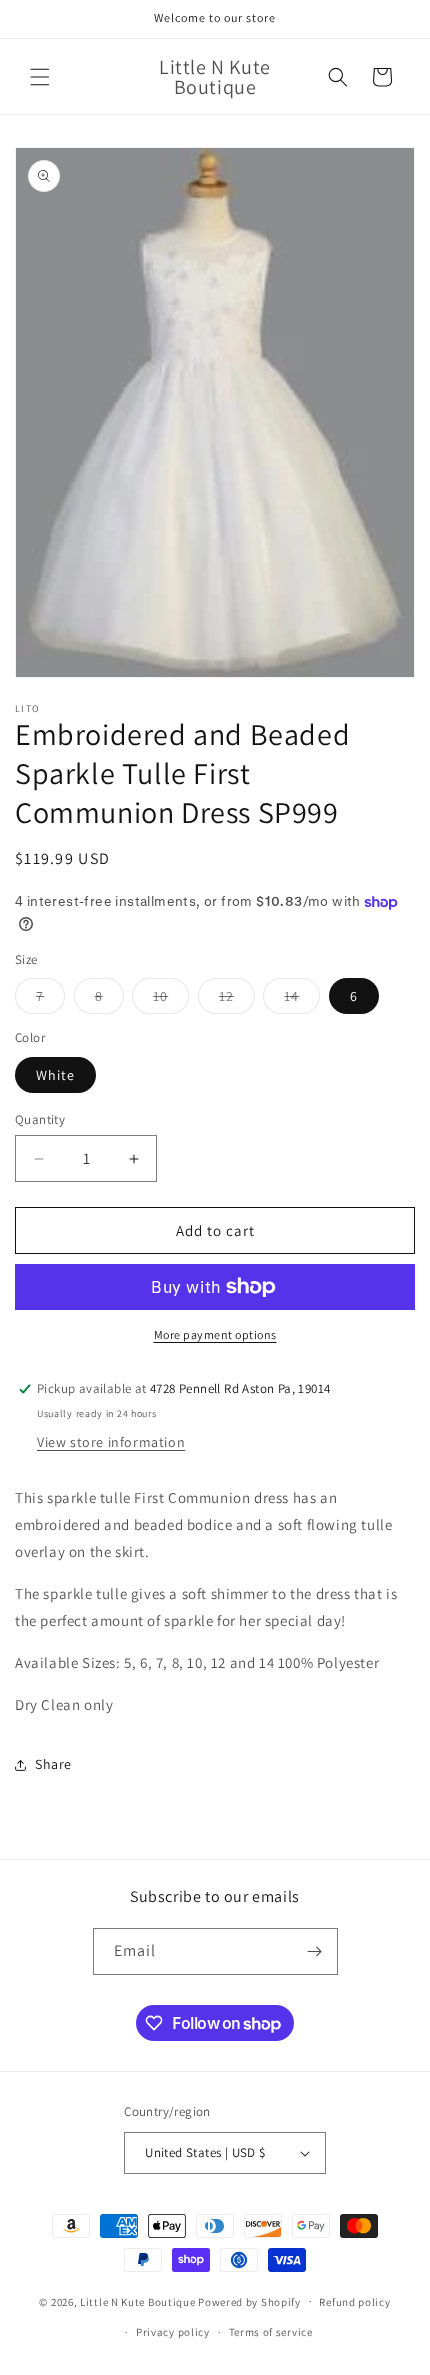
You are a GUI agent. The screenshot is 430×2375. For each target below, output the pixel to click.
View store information (111, 1442)
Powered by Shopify (249, 2301)
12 (237, 1000)
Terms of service (271, 2332)
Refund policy (354, 2302)
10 (171, 1000)
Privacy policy (173, 2332)
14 (302, 1000)
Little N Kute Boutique (137, 2301)
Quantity (40, 1119)
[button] (40, 77)
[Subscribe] (315, 1951)
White (55, 1075)
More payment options (215, 1334)
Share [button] (53, 1764)
